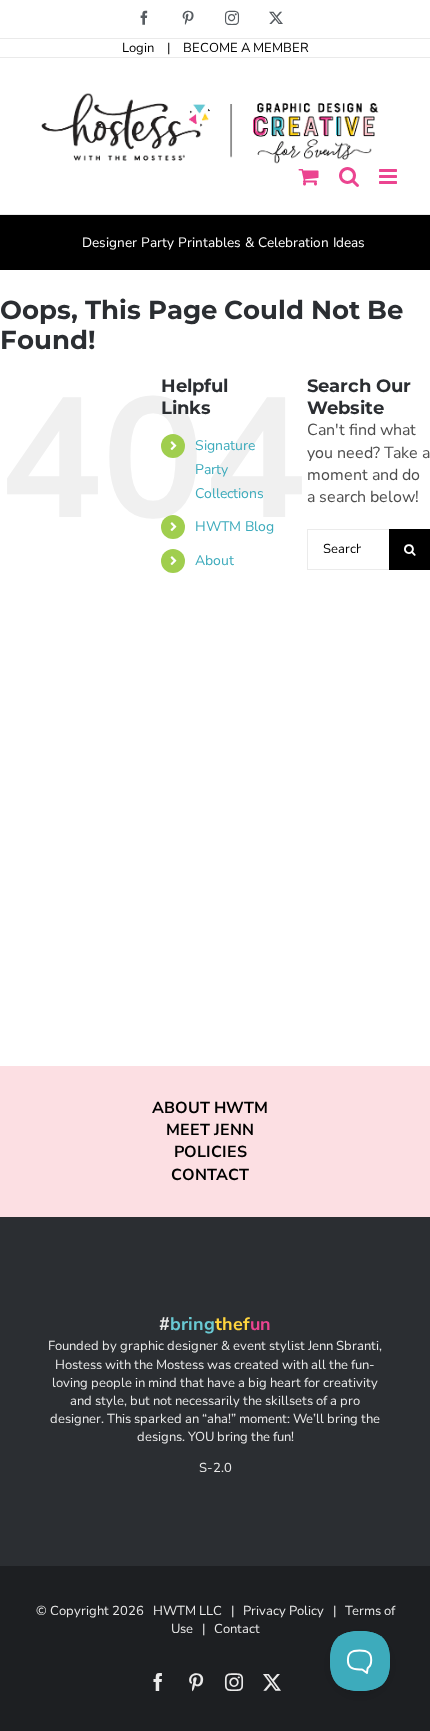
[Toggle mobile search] (349, 176)
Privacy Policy (283, 1611)
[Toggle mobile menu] (389, 176)
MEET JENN (210, 1130)
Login (138, 48)
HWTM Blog (234, 526)
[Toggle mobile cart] (309, 176)
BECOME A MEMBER (246, 48)
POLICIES (210, 1152)
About (214, 560)
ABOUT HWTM (210, 1108)
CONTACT (210, 1175)
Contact (237, 1629)
